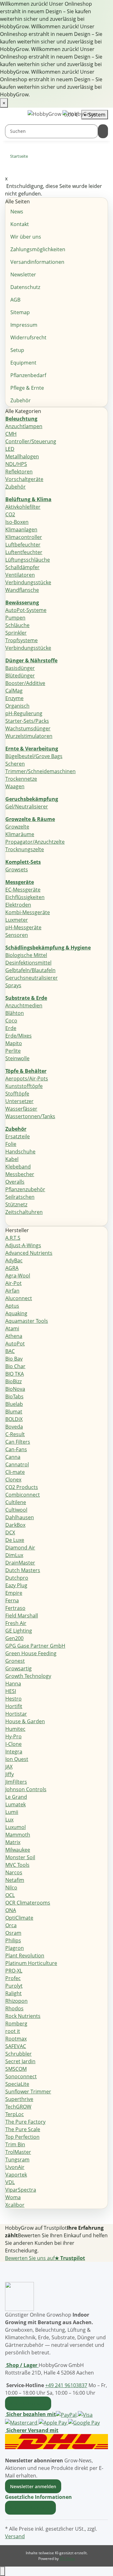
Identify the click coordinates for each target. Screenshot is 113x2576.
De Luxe (15, 1540)
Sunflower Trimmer (28, 2092)
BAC (10, 1351)
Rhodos (14, 2008)
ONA (11, 1910)
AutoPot (15, 1344)
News (17, 212)
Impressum (24, 325)
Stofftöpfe (17, 1094)
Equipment (23, 363)
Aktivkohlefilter (23, 507)
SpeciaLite (17, 2084)
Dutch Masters (23, 1570)
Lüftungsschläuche (28, 560)
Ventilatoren (20, 575)
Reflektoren (19, 472)
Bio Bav (14, 1359)
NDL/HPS (16, 464)
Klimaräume (20, 834)
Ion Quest (17, 1759)
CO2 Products (22, 1487)
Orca (11, 1925)
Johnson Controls (26, 1789)
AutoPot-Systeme (26, 610)
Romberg (16, 2024)
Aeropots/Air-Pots (27, 1079)
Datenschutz (25, 287)
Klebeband (18, 1167)
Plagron (15, 1948)
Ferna (12, 1600)
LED (10, 449)
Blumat (14, 1412)
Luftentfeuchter (24, 552)
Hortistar (16, 1714)
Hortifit (14, 1706)
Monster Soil (20, 1857)
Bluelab (14, 1404)
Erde (11, 1028)
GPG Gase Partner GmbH (35, 1646)
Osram (13, 1933)
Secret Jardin (20, 2061)
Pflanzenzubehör (25, 1189)
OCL (10, 1895)
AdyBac (14, 1260)
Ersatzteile (18, 1136)
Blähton (15, 1013)
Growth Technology (28, 1676)
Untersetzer (19, 1101)
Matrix (13, 1842)
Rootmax (16, 2039)
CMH (11, 434)
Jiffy (10, 1774)
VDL (10, 2182)
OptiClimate (19, 1918)
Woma (13, 2197)
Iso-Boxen (17, 522)
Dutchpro (17, 1578)
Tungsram (17, 2160)
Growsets (17, 869)
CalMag (14, 691)
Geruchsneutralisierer (32, 978)
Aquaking (16, 1313)
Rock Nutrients (23, 2016)
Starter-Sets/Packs (27, 721)
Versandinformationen (37, 262)
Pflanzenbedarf (28, 375)
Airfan (12, 1291)
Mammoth (18, 1835)
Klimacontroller (24, 537)
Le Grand (16, 1797)
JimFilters (16, 1782)
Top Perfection (22, 2137)
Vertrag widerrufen (30, 2508)
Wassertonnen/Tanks (30, 1116)
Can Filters (18, 1442)
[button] (40, 2497)
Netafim (15, 1880)
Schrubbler (19, 2054)
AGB (15, 300)
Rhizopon (16, 2001)
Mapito (14, 1043)
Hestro (13, 1699)
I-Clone (13, 1744)
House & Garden (25, 1721)
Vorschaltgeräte (24, 479)
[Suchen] (103, 131)
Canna (13, 1457)
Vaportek (16, 2175)
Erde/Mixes (19, 1036)
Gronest (15, 1661)
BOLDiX (14, 1419)
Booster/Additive (25, 683)
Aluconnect (19, 1298)
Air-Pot (13, 1283)
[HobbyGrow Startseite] (62, 114)
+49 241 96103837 (66, 2385)
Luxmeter (17, 920)
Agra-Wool (18, 1276)
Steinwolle (17, 1058)
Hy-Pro (13, 1736)
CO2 (10, 514)
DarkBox (15, 1525)
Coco (11, 1021)
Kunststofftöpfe (24, 1086)
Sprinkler (16, 633)
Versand (15, 2536)
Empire (14, 1593)
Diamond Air (20, 1548)
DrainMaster (20, 1563)
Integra (14, 1752)
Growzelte (17, 827)
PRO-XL (14, 1971)
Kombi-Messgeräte (28, 912)
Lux (9, 1820)
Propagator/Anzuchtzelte (35, 842)
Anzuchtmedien (24, 1005)
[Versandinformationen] (56, 2441)
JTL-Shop (67, 2559)
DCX (10, 1532)
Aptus (12, 1306)
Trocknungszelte (25, 849)
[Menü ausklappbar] (13, 115)
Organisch (17, 706)
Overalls (15, 1182)
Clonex (13, 1480)
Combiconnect (23, 1495)
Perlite (13, 1051)
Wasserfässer (21, 1109)
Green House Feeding (31, 1653)
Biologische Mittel (26, 955)
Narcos (14, 1872)
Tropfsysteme (22, 640)
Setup (17, 350)
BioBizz (13, 1381)
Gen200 (14, 1638)
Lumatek (16, 1804)
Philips (13, 1940)
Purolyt (14, 1986)
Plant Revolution (25, 1956)
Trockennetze (21, 779)
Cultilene (16, 1502)
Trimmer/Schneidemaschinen (40, 771)
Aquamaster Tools (27, 1321)
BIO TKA (15, 1374)
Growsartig (19, 1668)
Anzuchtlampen (24, 426)
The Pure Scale (23, 2129)
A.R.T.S (13, 1238)
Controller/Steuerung (31, 441)
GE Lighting (19, 1631)
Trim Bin (15, 2144)
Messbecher (20, 1174)
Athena (14, 1336)
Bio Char (15, 1366)
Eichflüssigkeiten (25, 897)
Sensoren (17, 935)
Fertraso (15, 1608)
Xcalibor (15, 2205)
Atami (12, 1328)
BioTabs (14, 1396)
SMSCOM (16, 2069)
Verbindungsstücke (28, 582)
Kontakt (20, 224)
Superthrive (19, 2099)
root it (13, 2031)
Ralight (13, 1993)
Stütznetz (16, 1204)
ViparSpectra (21, 2190)
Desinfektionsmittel (28, 963)
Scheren (15, 764)
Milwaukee (18, 1850)
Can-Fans (16, 1449)
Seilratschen (20, 1197)
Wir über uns (26, 237)
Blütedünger (20, 676)
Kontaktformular (28, 2403)
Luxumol (16, 1827)
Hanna (13, 1684)
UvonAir (15, 2167)
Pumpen (15, 618)
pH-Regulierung (24, 713)
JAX (9, 1767)
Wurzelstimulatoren (29, 736)
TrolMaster (18, 2152)
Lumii (12, 1812)
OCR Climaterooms (28, 1903)
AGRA (12, 1268)
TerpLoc (15, 2114)
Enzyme (14, 698)
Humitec (15, 1729)
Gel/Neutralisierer (27, 807)
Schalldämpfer (22, 567)
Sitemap (20, 312)
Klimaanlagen (21, 529)
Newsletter (23, 275)
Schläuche (17, 625)
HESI (11, 1691)
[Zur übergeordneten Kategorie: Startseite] (33, 158)
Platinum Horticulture (31, 1963)
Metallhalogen (22, 456)
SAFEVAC (16, 2046)
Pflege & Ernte (27, 388)
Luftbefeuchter (23, 545)
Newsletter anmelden (33, 2486)
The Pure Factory (25, 2122)
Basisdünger (20, 668)
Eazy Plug (16, 1585)
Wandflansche (22, 590)
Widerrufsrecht (28, 337)
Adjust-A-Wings (23, 1245)
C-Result (15, 1434)
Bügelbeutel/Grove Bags (34, 756)
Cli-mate (15, 1472)
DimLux (14, 1555)
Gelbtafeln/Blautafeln (30, 970)
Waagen (15, 786)
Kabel (12, 1159)
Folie (11, 1144)
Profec (13, 1978)
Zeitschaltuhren (24, 1212)
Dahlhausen (20, 1517)
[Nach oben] (3, 2571)
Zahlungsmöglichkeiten (38, 249)
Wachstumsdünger (28, 728)
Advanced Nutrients (29, 1253)
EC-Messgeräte (23, 890)
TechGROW (18, 2107)
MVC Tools (17, 1865)
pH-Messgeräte (23, 927)
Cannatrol (17, 1464)
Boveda (14, 1427)
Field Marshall (22, 1616)
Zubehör (21, 400)
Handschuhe (20, 1152)
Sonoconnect (21, 2076)
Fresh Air (16, 1623)
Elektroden (18, 905)
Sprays (13, 985)
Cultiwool (16, 1510)
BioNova (15, 1389)
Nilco (11, 1888)
